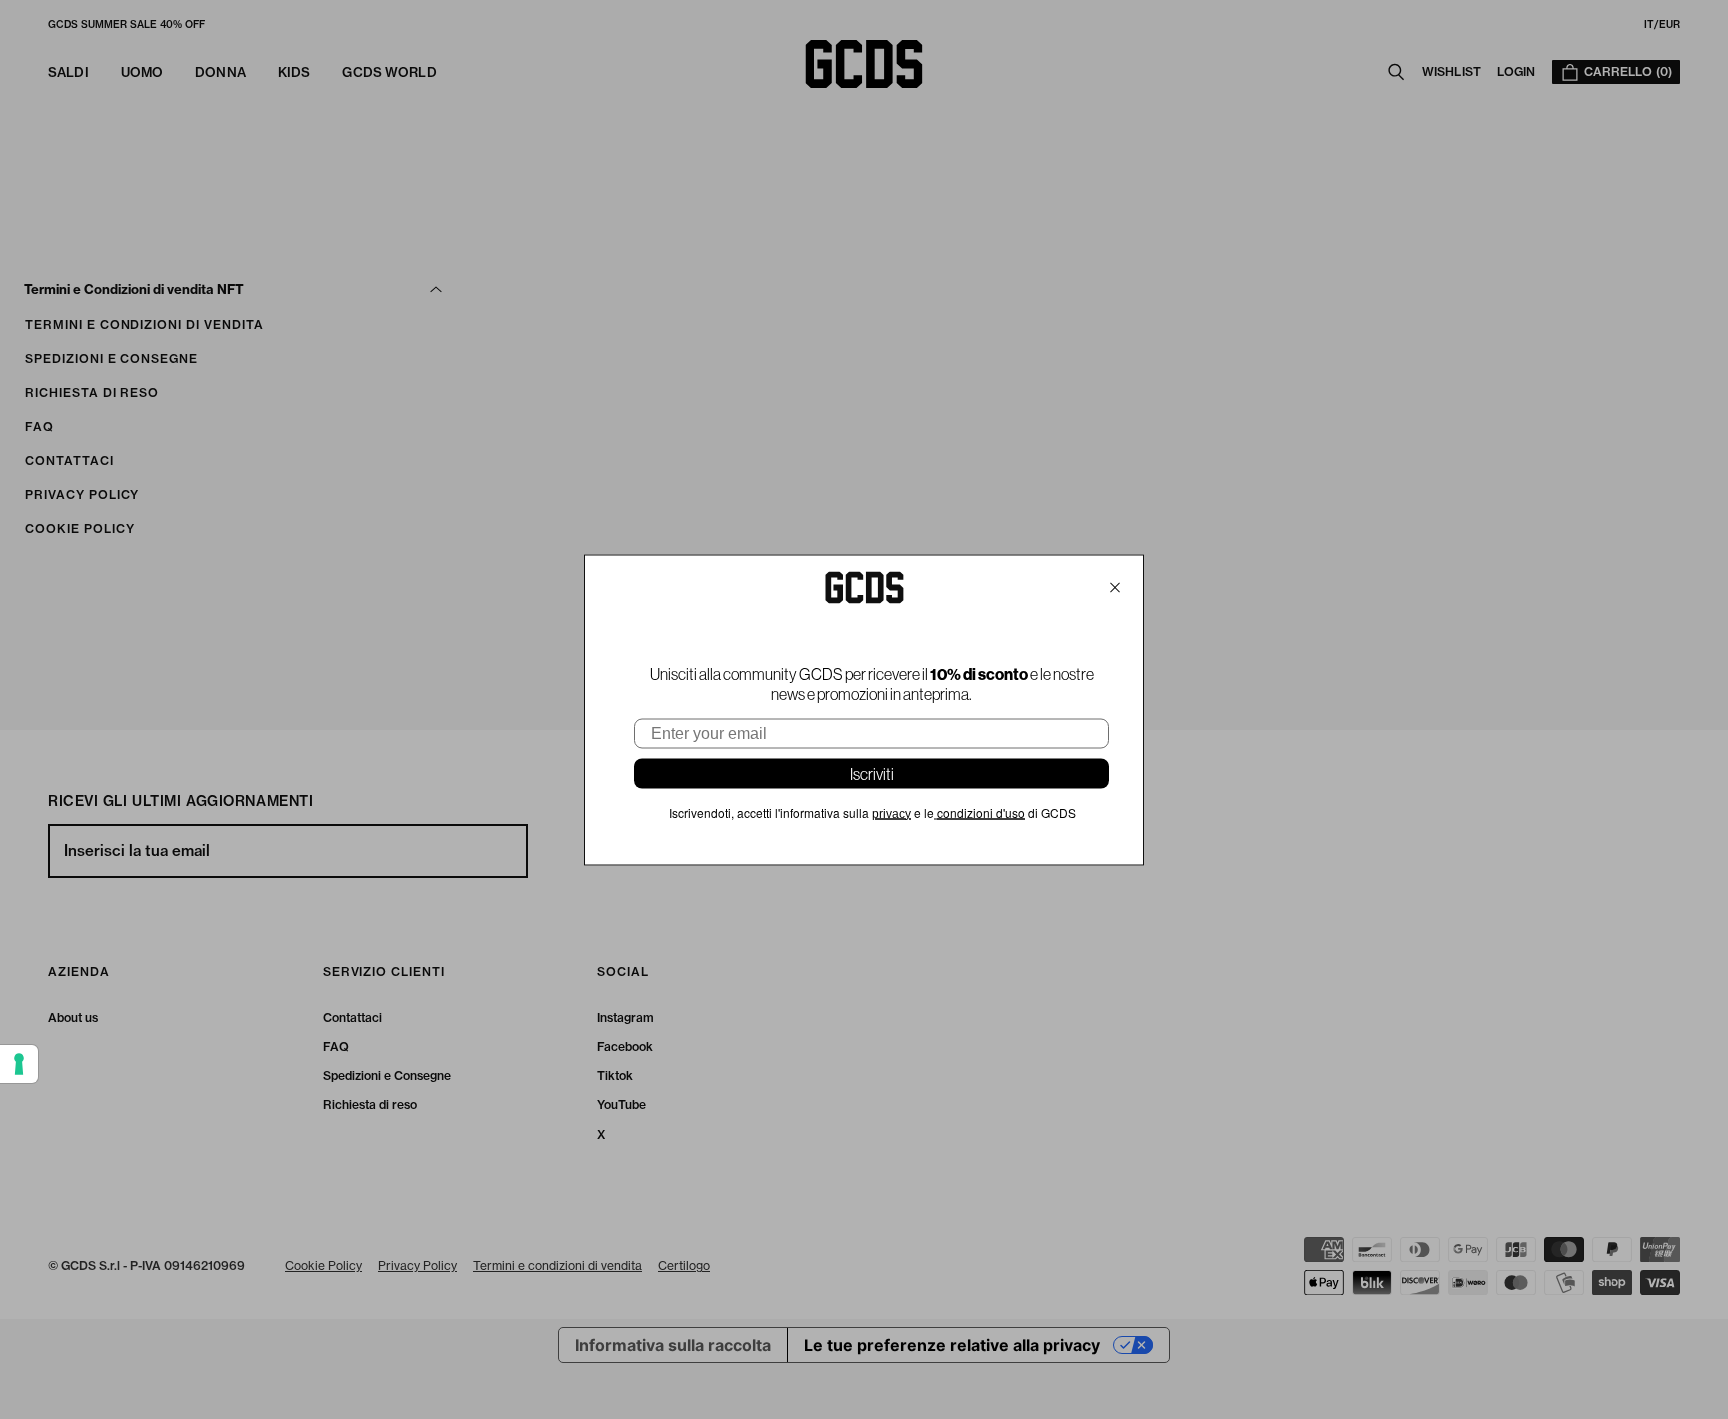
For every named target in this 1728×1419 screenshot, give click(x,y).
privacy (891, 813)
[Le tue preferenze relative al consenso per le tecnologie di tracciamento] (19, 1064)
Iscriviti (872, 773)
